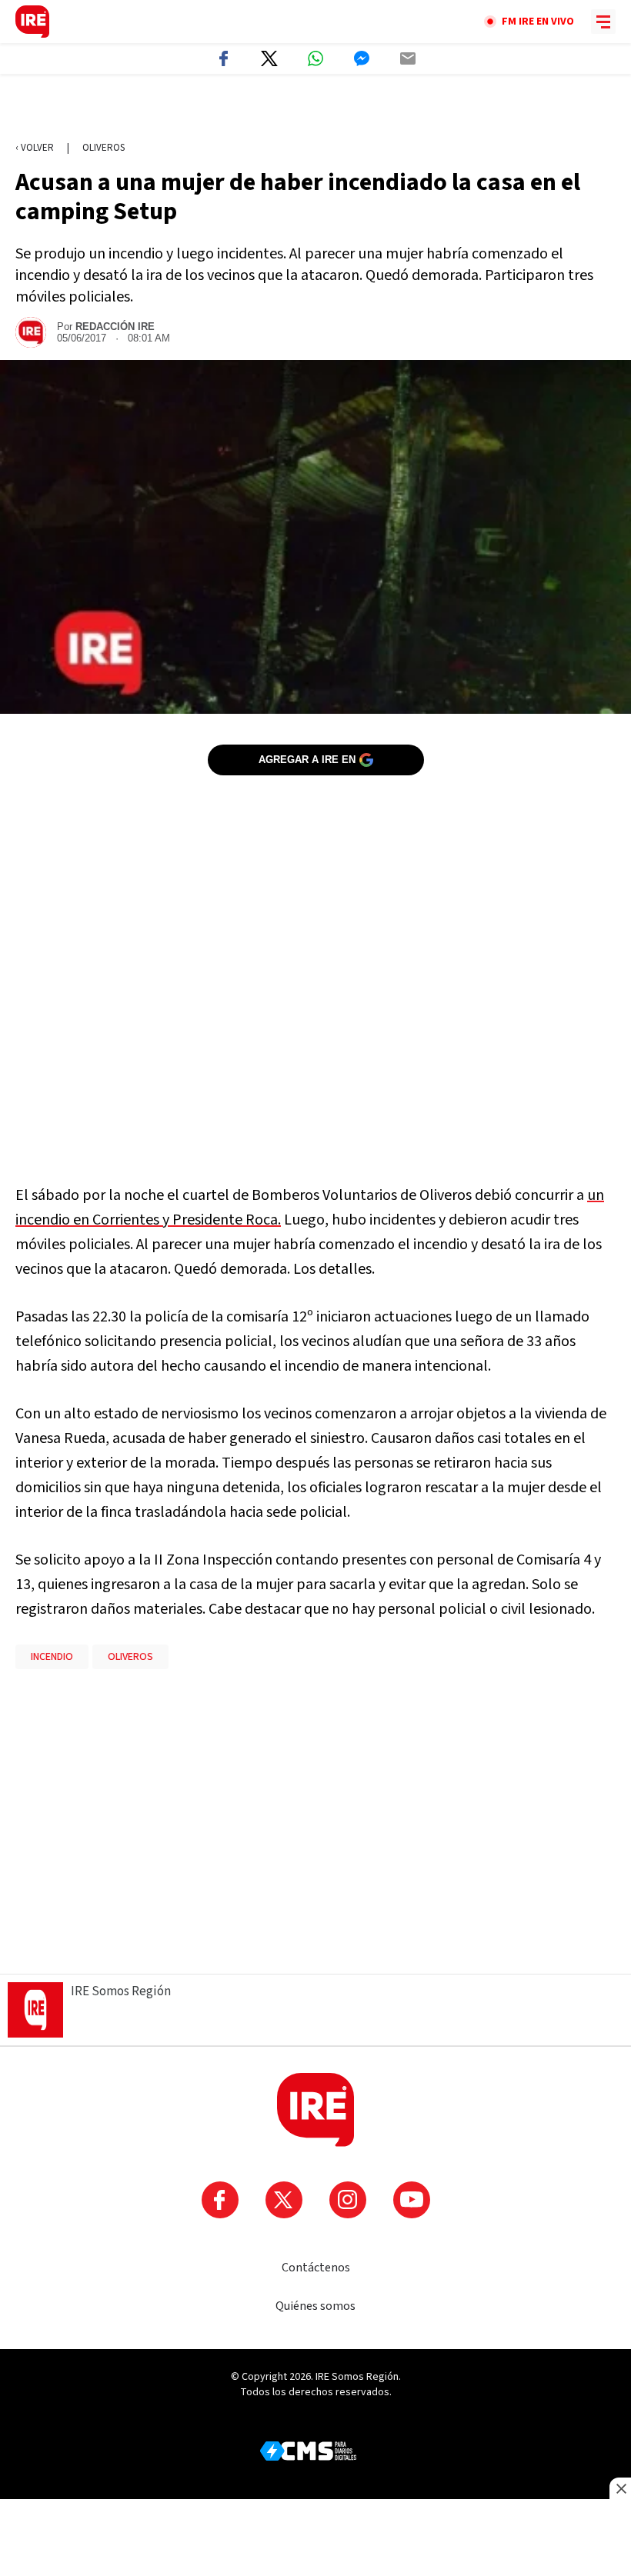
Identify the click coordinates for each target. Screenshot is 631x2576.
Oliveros (103, 148)
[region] (315, 108)
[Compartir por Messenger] (362, 58)
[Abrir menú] (603, 22)
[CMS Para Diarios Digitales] (308, 2451)
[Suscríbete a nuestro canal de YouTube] (412, 2200)
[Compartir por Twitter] (269, 58)
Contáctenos (316, 2268)
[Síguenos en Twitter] (284, 2200)
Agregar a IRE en (307, 760)
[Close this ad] (620, 2488)
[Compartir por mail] (408, 58)
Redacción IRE (115, 327)
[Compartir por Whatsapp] (315, 58)
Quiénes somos (315, 2306)
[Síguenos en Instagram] (348, 2200)
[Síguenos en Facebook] (220, 2200)
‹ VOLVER (35, 148)
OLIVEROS (130, 1657)
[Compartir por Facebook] (223, 58)
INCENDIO (52, 1657)
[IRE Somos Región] (32, 22)
